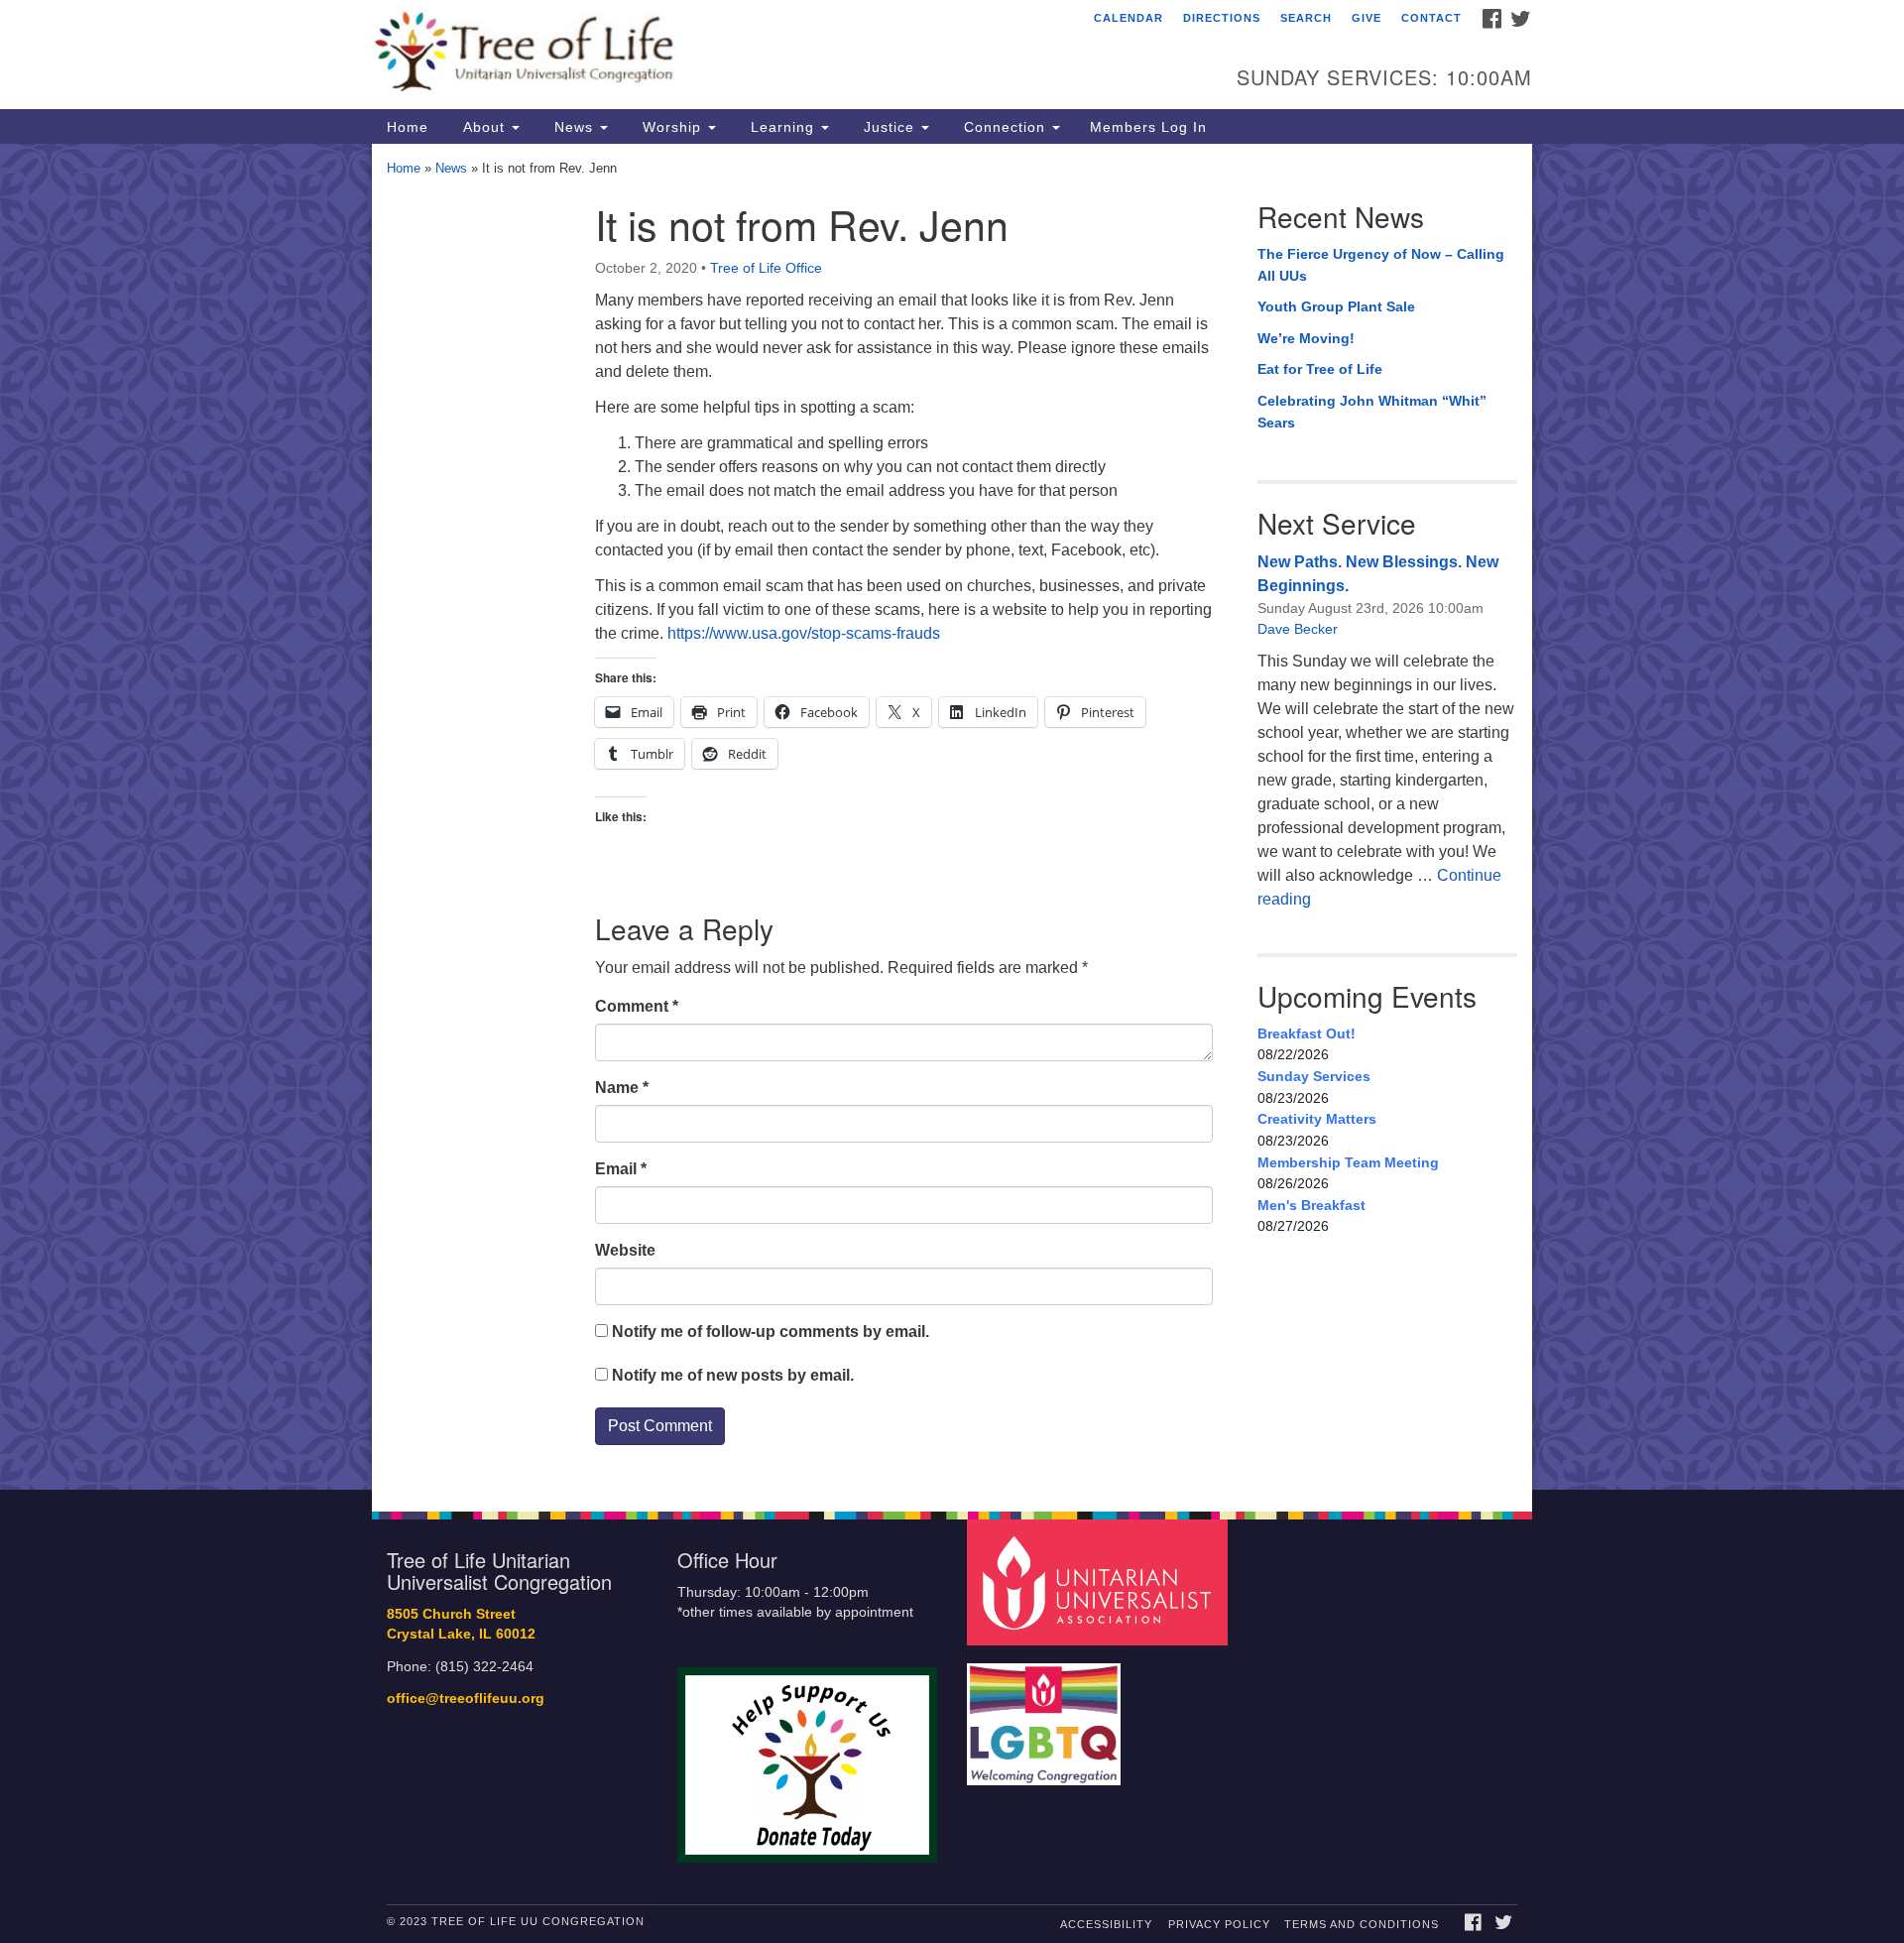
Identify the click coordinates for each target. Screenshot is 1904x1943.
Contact (1431, 18)
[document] (952, 817)
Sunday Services (1314, 1076)
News (574, 127)
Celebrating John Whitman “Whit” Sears (1372, 412)
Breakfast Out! (1307, 1033)
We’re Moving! (1306, 338)
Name (622, 1088)
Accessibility (1106, 1924)
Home (408, 127)
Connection (1005, 127)
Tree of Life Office (766, 268)
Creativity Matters (1317, 1119)
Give (1367, 18)
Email (621, 1169)
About (484, 127)
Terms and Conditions (1362, 1924)
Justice (889, 127)
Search (1306, 18)
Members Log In (1148, 127)
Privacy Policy (1219, 1924)
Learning (782, 127)
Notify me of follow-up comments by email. (771, 1332)
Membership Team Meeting (1348, 1162)
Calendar (1129, 18)
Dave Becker (1298, 629)
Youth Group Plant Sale (1336, 306)
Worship (672, 127)
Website (625, 1250)
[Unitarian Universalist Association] (1100, 1581)
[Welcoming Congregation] (1046, 1714)
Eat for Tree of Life (1320, 369)
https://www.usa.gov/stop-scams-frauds (804, 633)
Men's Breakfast (1311, 1205)
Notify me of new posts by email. (733, 1375)
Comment (637, 1006)
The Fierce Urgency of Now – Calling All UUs (1381, 265)
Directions (1222, 18)
